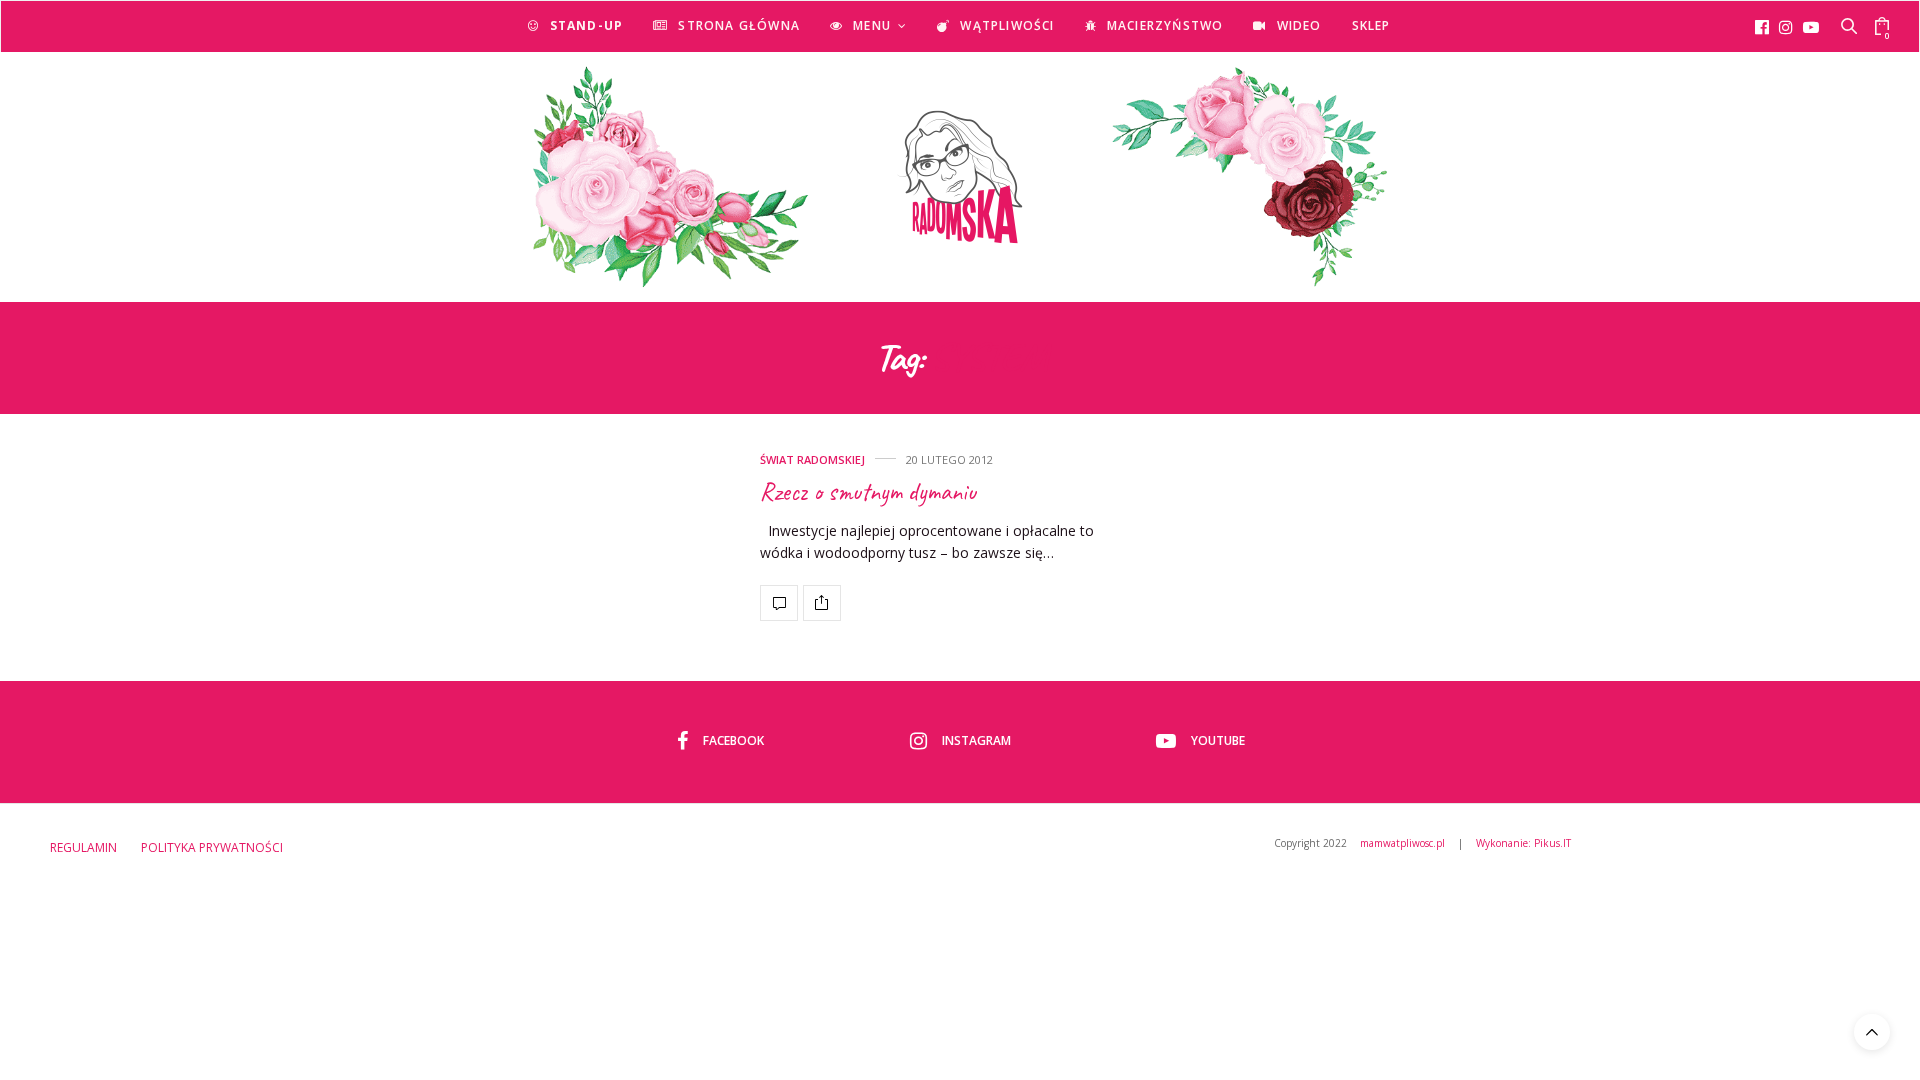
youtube (1218, 740)
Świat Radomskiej (812, 459)
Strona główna (739, 25)
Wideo (1299, 25)
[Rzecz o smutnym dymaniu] (779, 603)
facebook (733, 740)
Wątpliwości (1007, 25)
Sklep (1371, 25)
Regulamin (83, 847)
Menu (872, 25)
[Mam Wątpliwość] (960, 177)
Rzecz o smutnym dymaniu (868, 492)
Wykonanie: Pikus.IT (1523, 843)
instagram (976, 740)
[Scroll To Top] (1872, 1032)
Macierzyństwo (1165, 25)
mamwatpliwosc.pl (1402, 843)
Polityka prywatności (212, 847)
